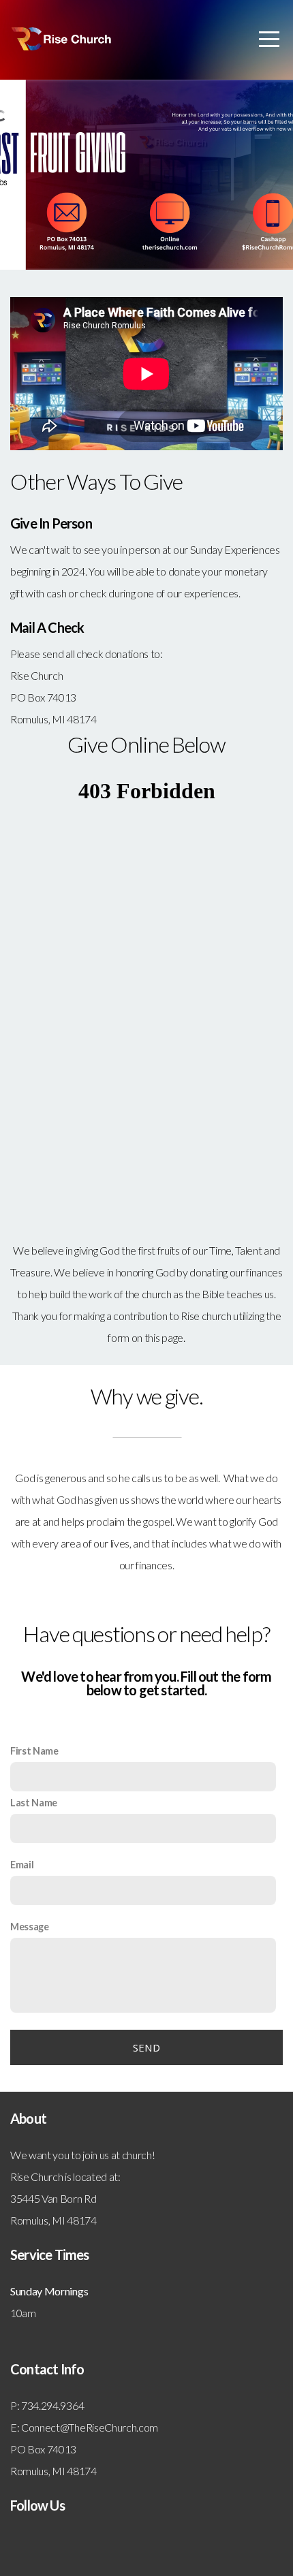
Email (22, 1865)
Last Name (34, 1803)
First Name (34, 1751)
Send (146, 2047)
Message (30, 1927)
